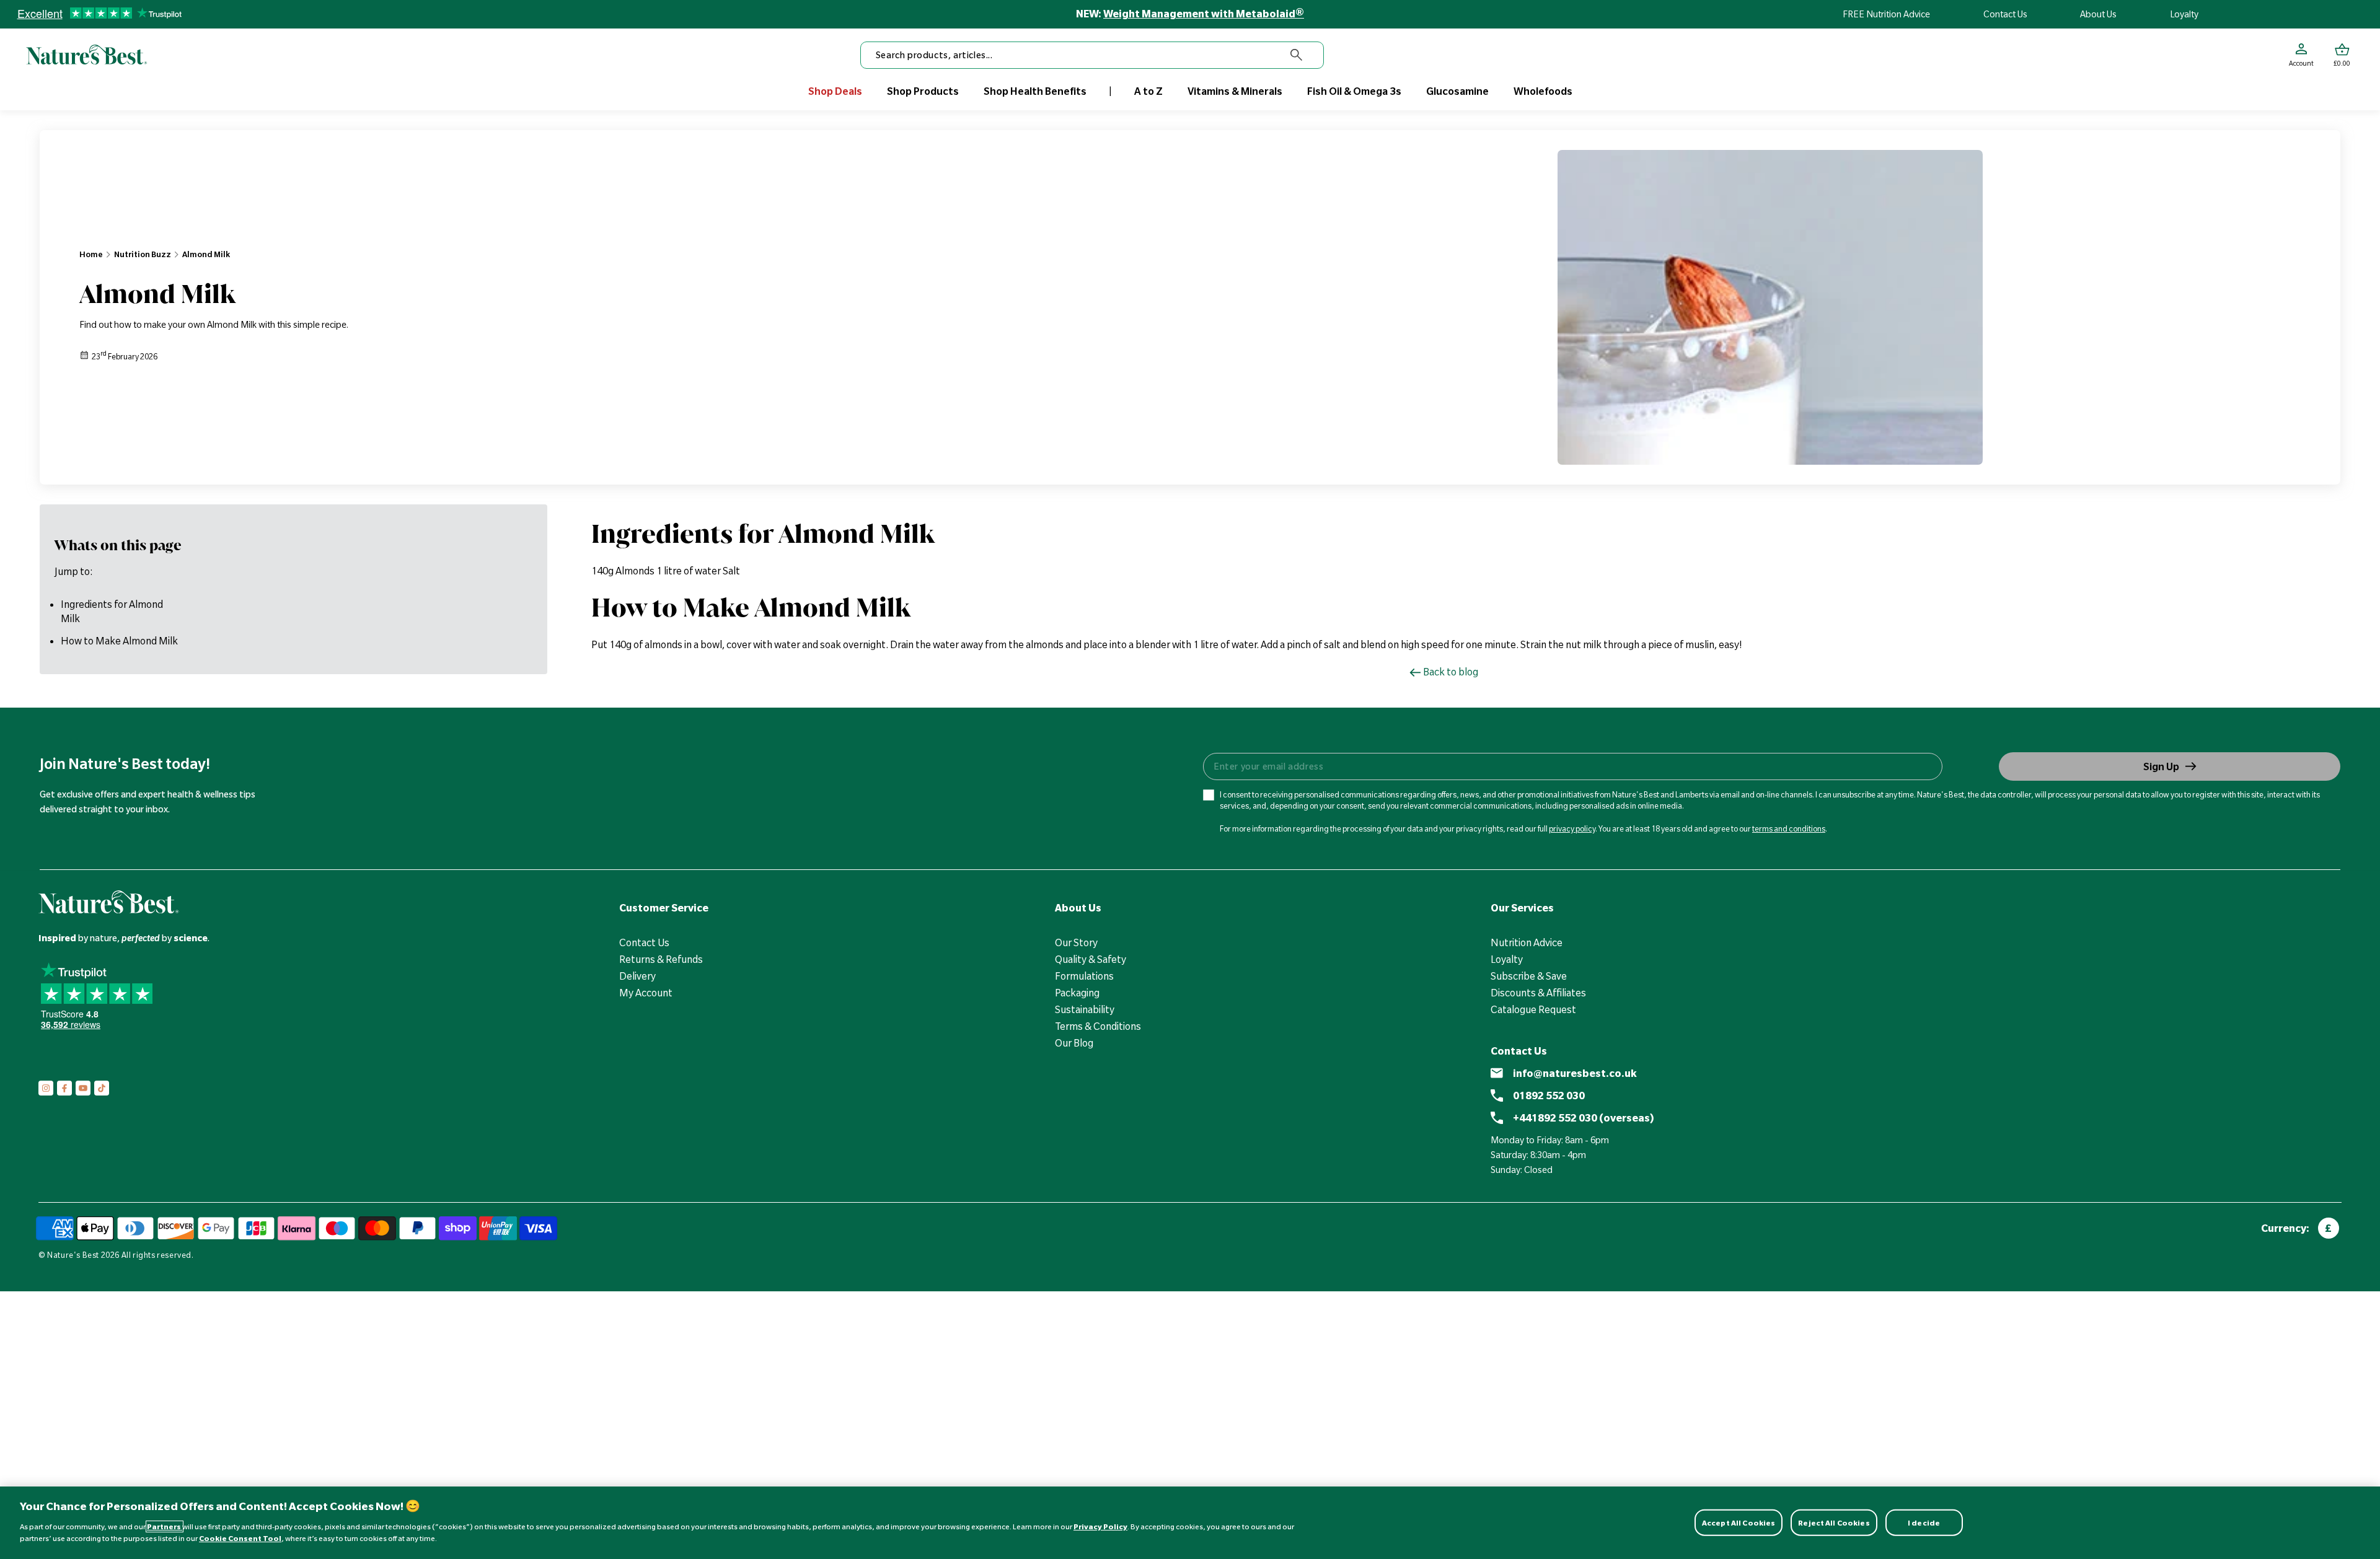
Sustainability (1085, 1009)
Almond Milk (206, 254)
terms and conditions (1789, 828)
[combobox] (1092, 55)
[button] (2342, 55)
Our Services (1522, 908)
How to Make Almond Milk (119, 641)
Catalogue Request (1533, 1009)
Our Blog (1074, 1043)
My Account (646, 993)
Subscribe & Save (1529, 976)
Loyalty (2184, 14)
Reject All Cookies (1834, 1522)
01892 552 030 (1549, 1096)
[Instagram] (46, 1088)
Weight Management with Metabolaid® (1204, 14)
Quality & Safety (1091, 959)
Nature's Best (73, 1255)
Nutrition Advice (1527, 942)
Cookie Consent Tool (240, 1538)
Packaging (1077, 993)
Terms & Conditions (1098, 1026)
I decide (1924, 1522)
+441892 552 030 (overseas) (1584, 1118)
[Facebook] (64, 1088)
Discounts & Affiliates (1538, 993)
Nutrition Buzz (143, 254)
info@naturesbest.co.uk (1575, 1073)
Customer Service (664, 908)
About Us (2098, 14)
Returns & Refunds (661, 959)
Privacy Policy (1100, 1526)
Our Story (1076, 942)
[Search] (1297, 55)
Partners (165, 1526)
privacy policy (1572, 828)
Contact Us (2005, 14)
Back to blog (1451, 672)
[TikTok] (102, 1088)
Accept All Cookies (1739, 1522)
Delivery (637, 976)
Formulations (1084, 976)
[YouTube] (83, 1088)
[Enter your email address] (1572, 766)
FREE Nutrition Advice (1886, 14)
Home (91, 254)
